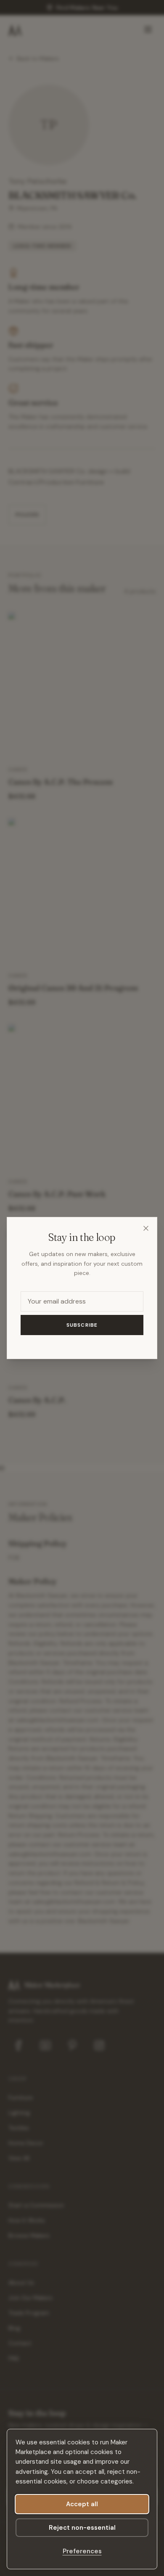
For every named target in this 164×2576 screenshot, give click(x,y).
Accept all (82, 2504)
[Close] (146, 1228)
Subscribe (82, 1325)
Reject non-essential (82, 2528)
